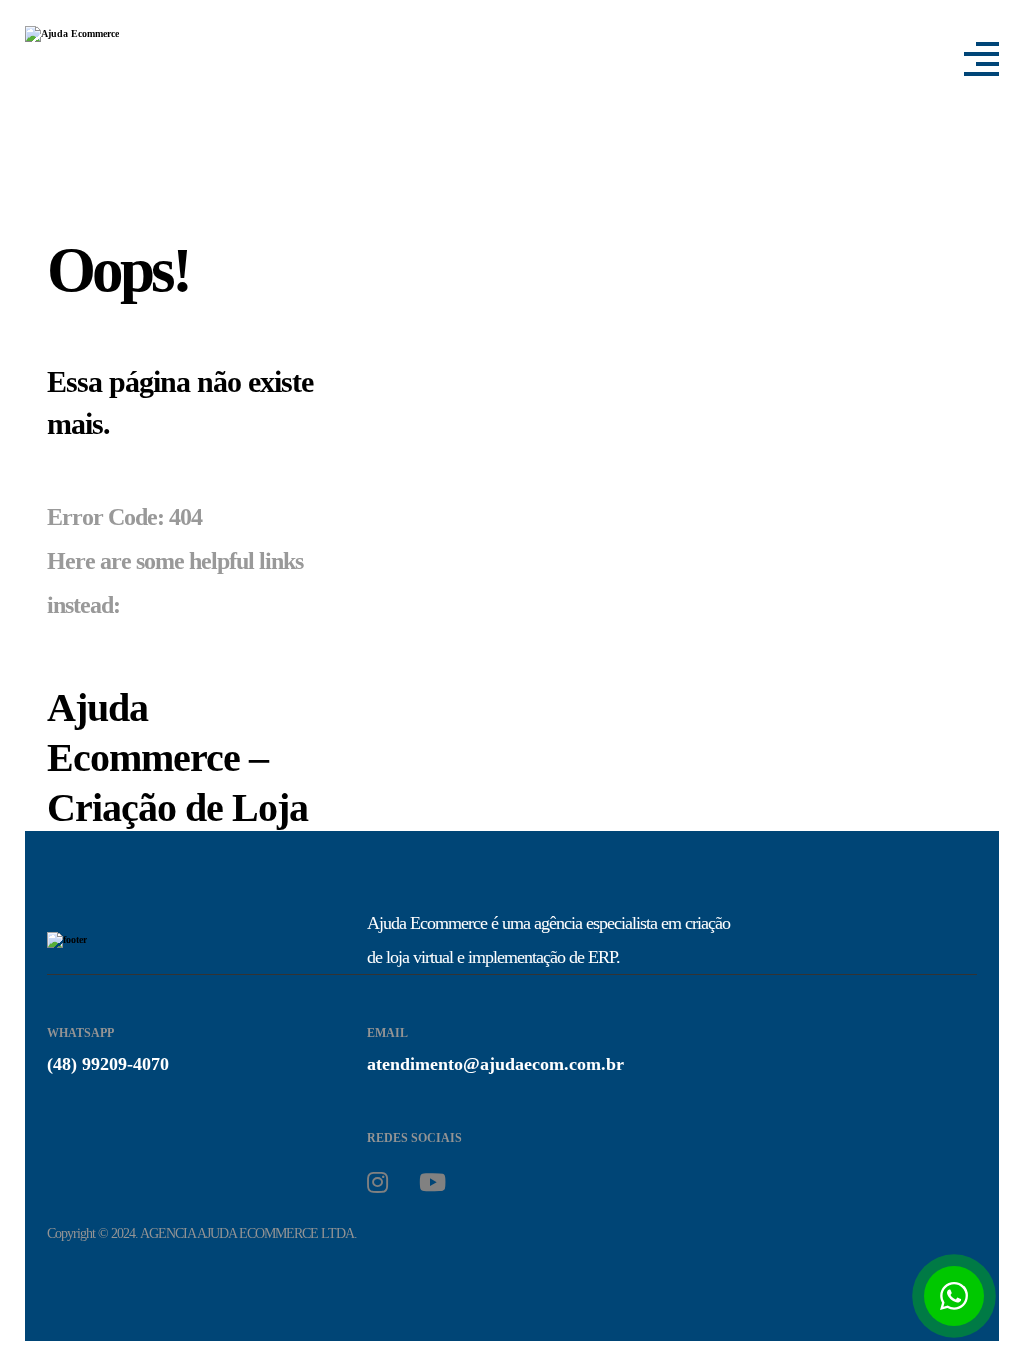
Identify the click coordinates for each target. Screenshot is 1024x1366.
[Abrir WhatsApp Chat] (954, 1296)
